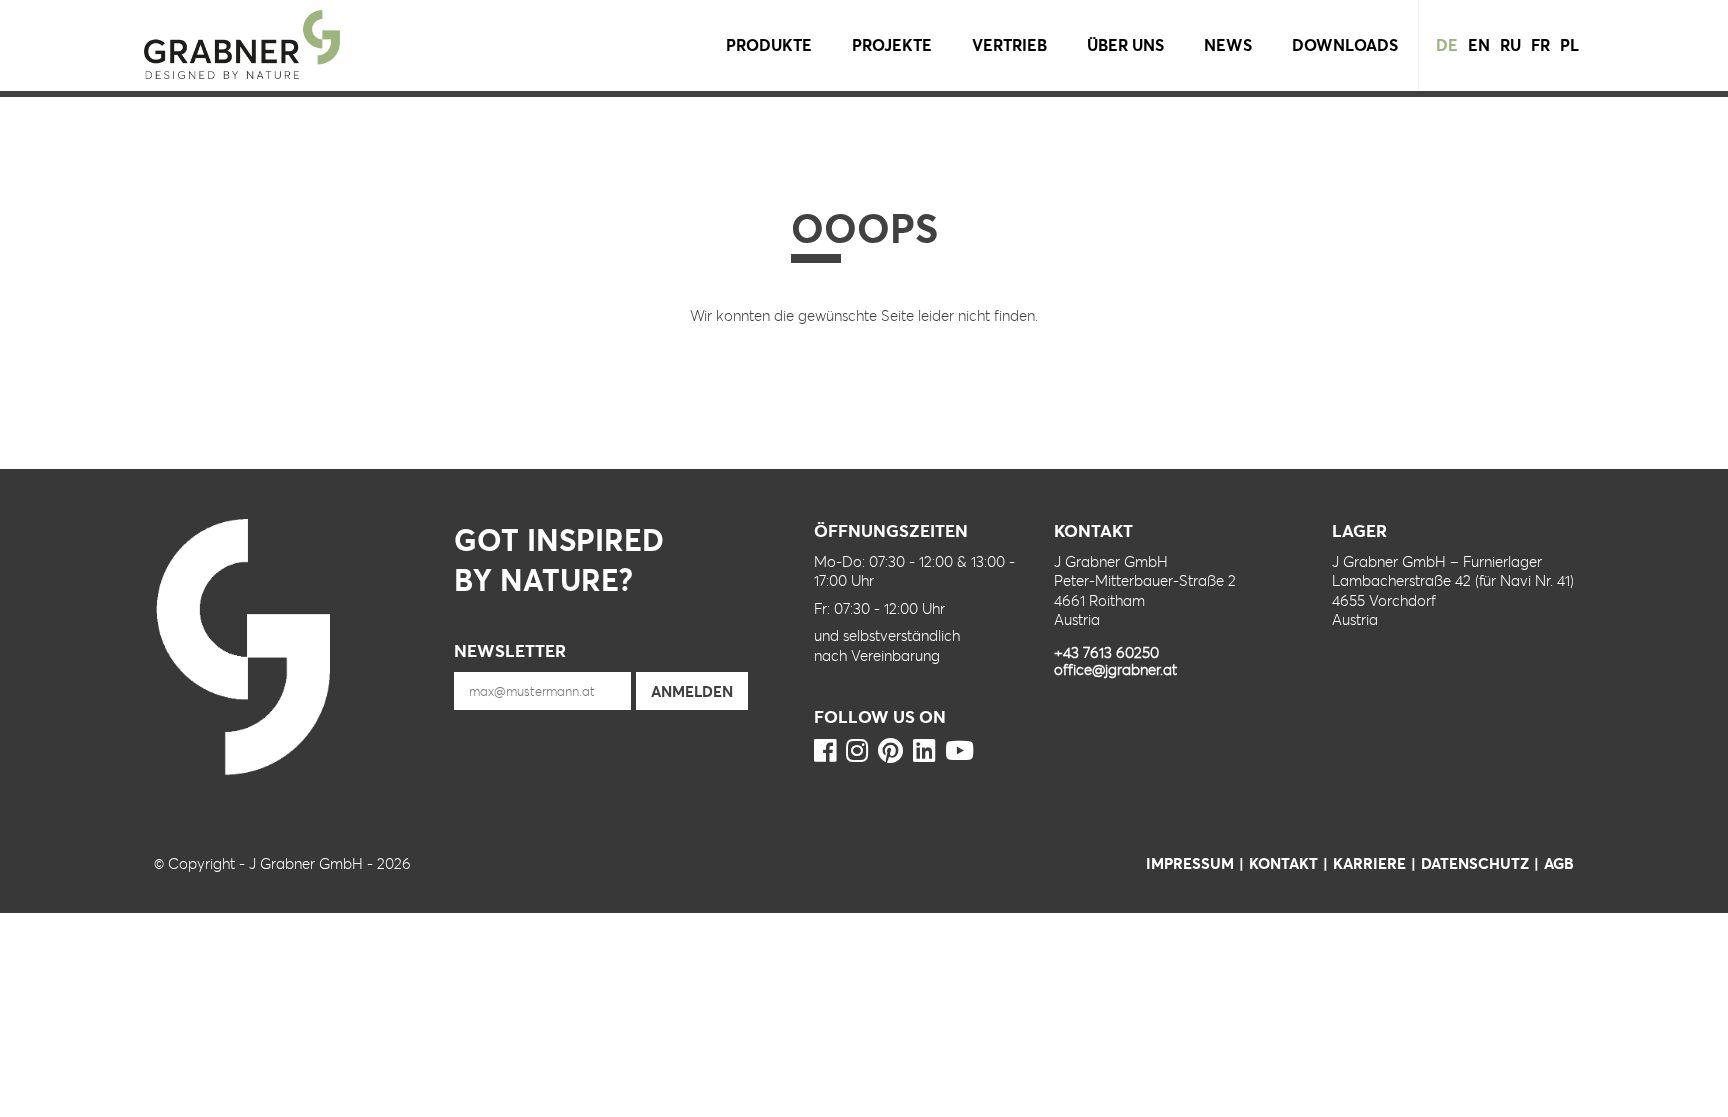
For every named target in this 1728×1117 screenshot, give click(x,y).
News (1228, 44)
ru (1510, 44)
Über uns (1125, 44)
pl (1569, 44)
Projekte (892, 44)
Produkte (769, 44)
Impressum (1190, 863)
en (1479, 44)
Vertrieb (1009, 44)
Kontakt (1283, 863)
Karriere (1369, 863)
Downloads (1345, 44)
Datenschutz (1475, 863)
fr (1540, 44)
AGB (1559, 863)
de (1447, 44)
